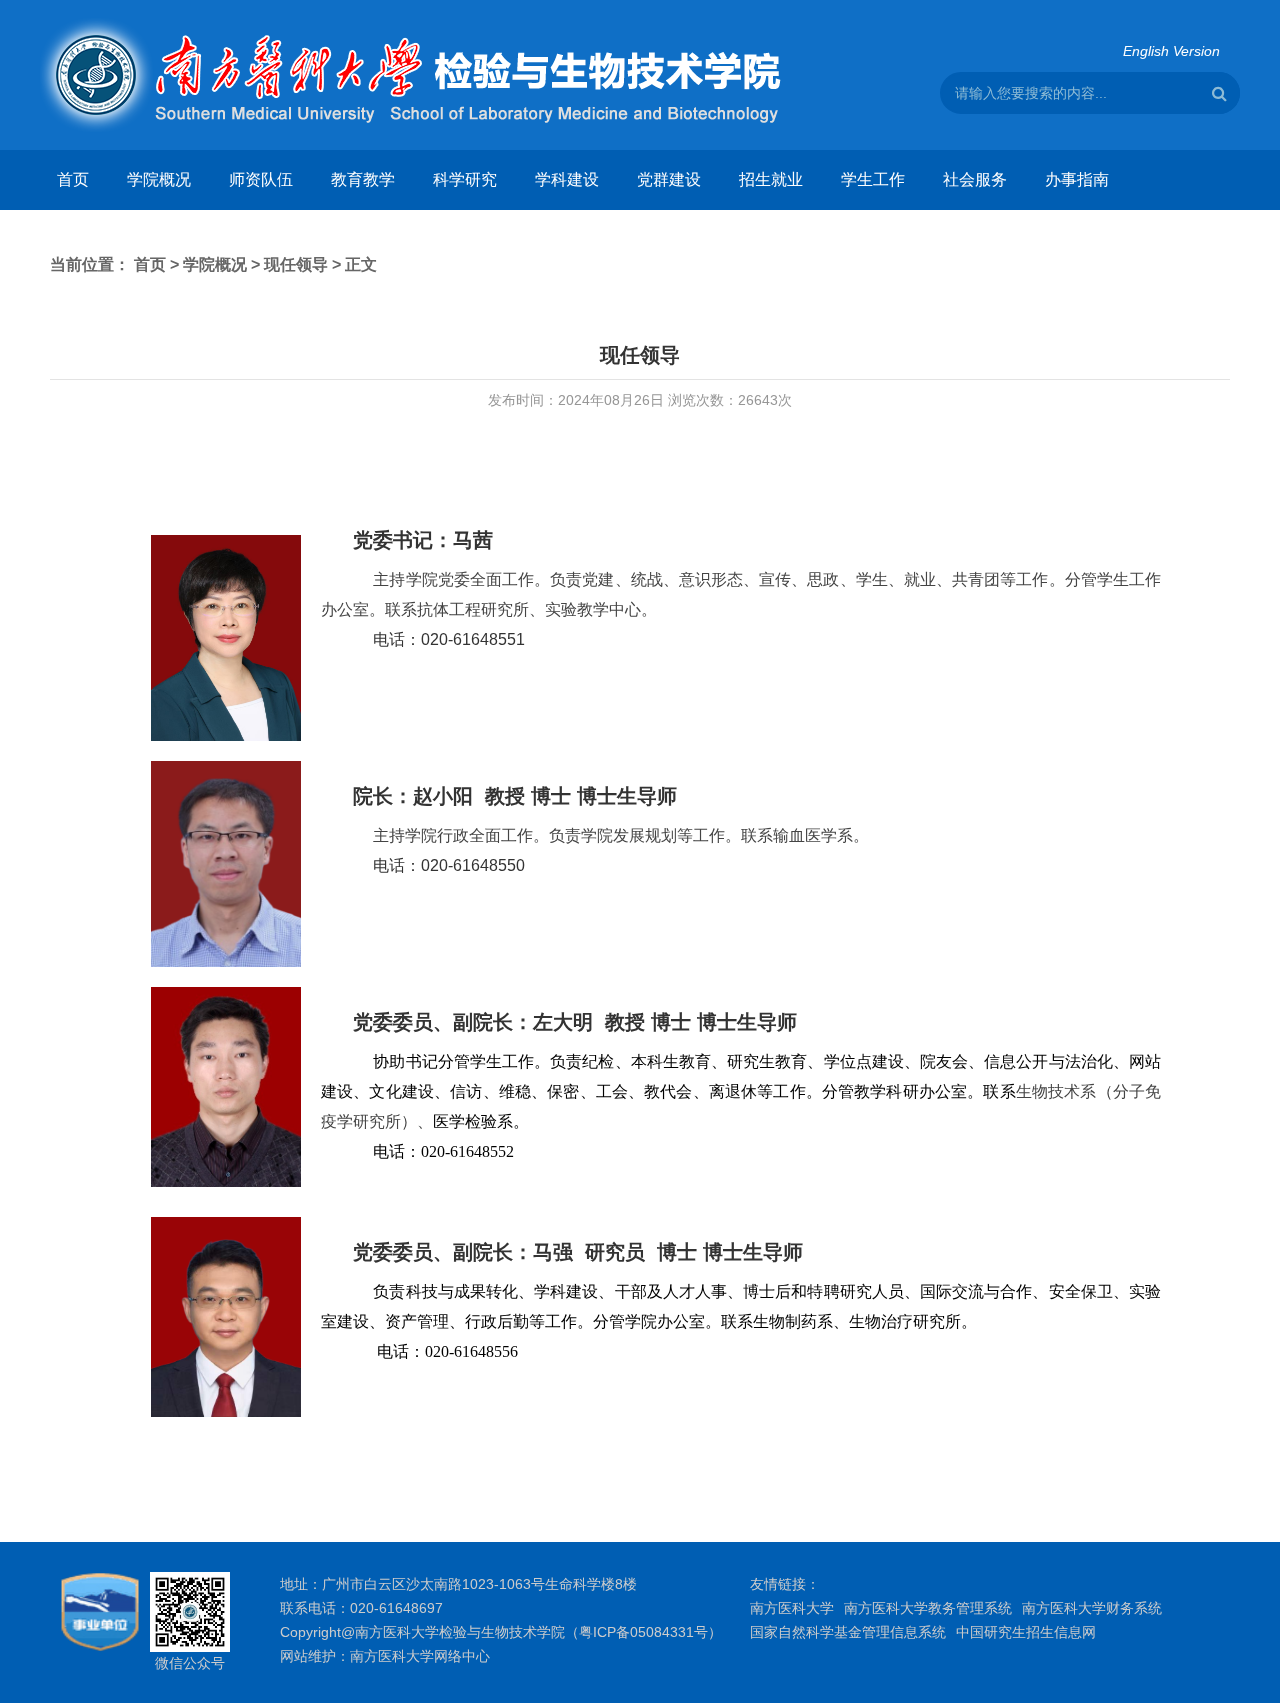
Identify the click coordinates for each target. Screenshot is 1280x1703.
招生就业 (771, 179)
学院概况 (159, 179)
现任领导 (296, 264)
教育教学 (363, 179)
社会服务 (975, 179)
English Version (1171, 51)
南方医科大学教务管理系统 (928, 1608)
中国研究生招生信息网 (1026, 1632)
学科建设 (567, 179)
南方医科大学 (792, 1608)
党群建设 (669, 179)
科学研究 (465, 179)
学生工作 (873, 179)
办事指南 (1077, 179)
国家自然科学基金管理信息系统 (848, 1632)
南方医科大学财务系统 (1092, 1608)
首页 (73, 179)
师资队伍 (261, 179)
